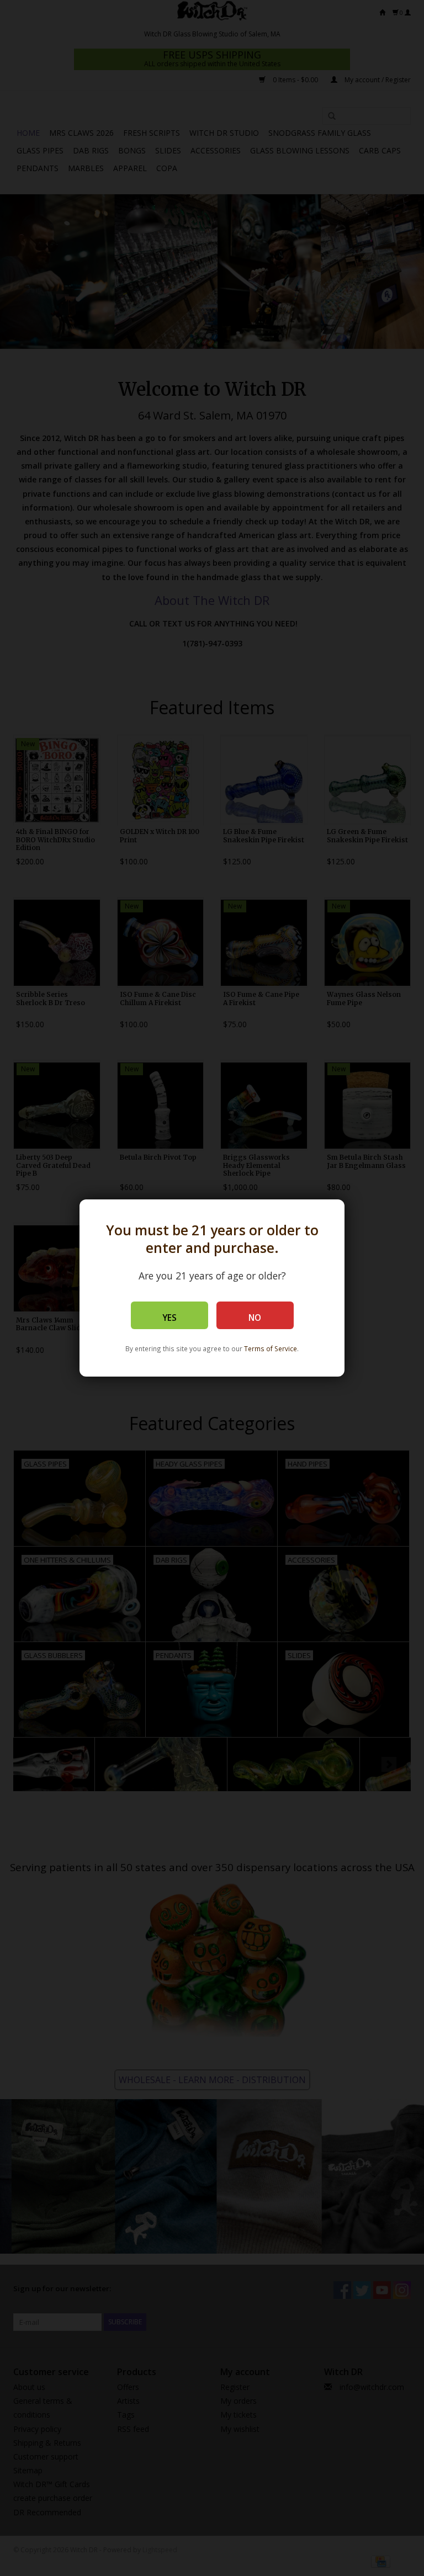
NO (255, 1318)
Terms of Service (271, 1348)
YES (169, 1318)
